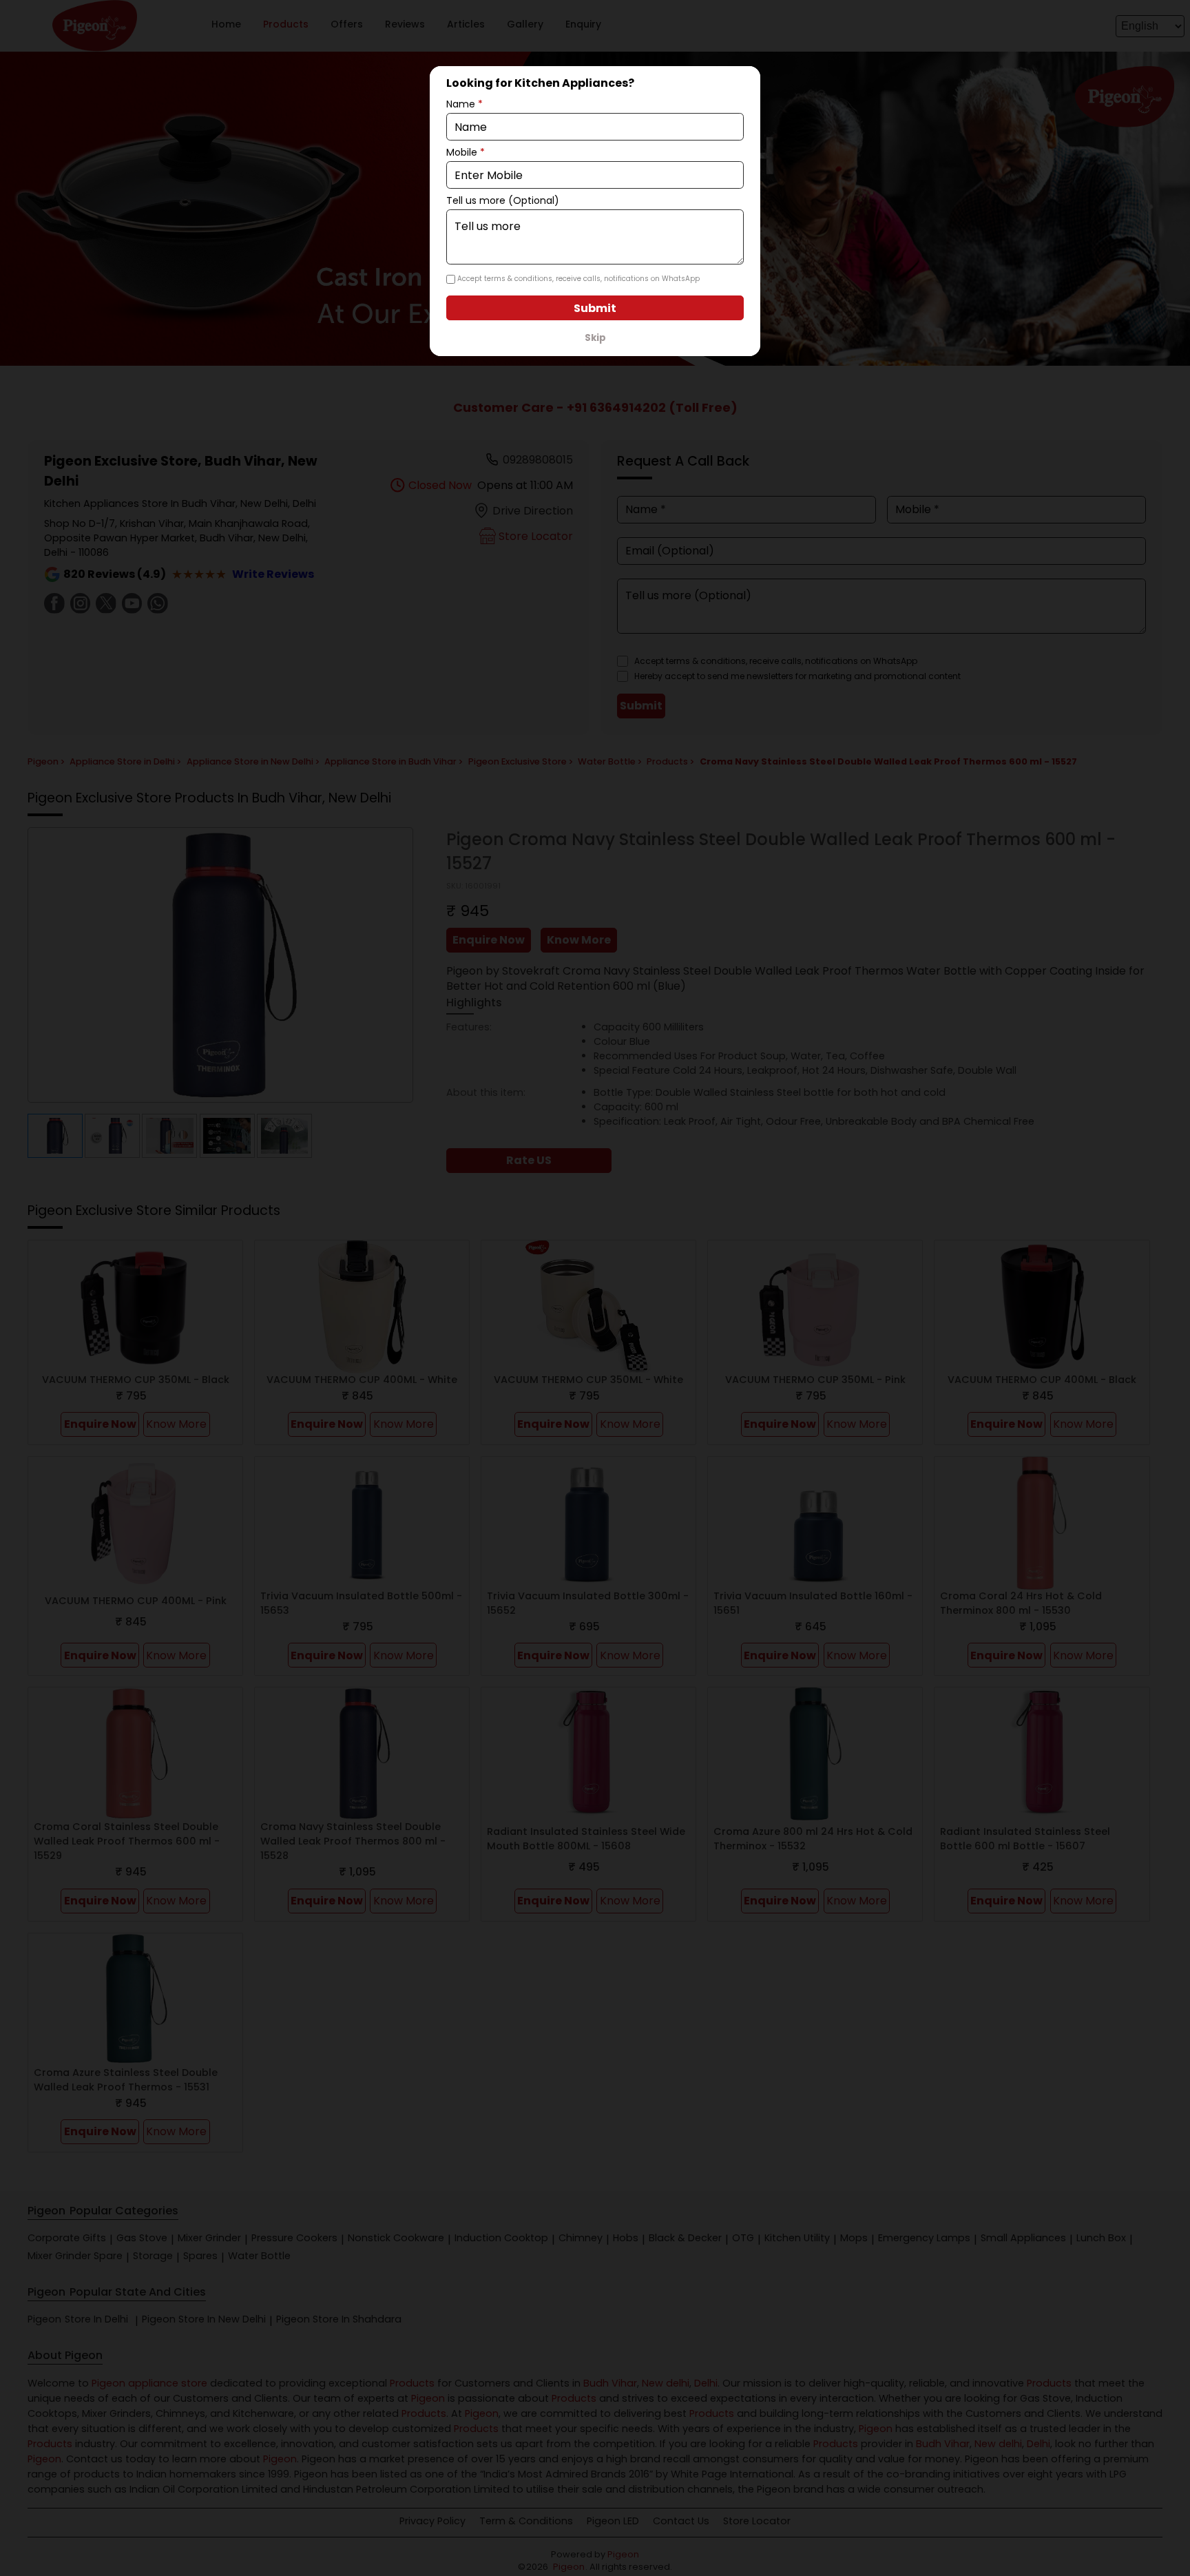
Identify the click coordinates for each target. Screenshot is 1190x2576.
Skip (595, 338)
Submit (595, 308)
